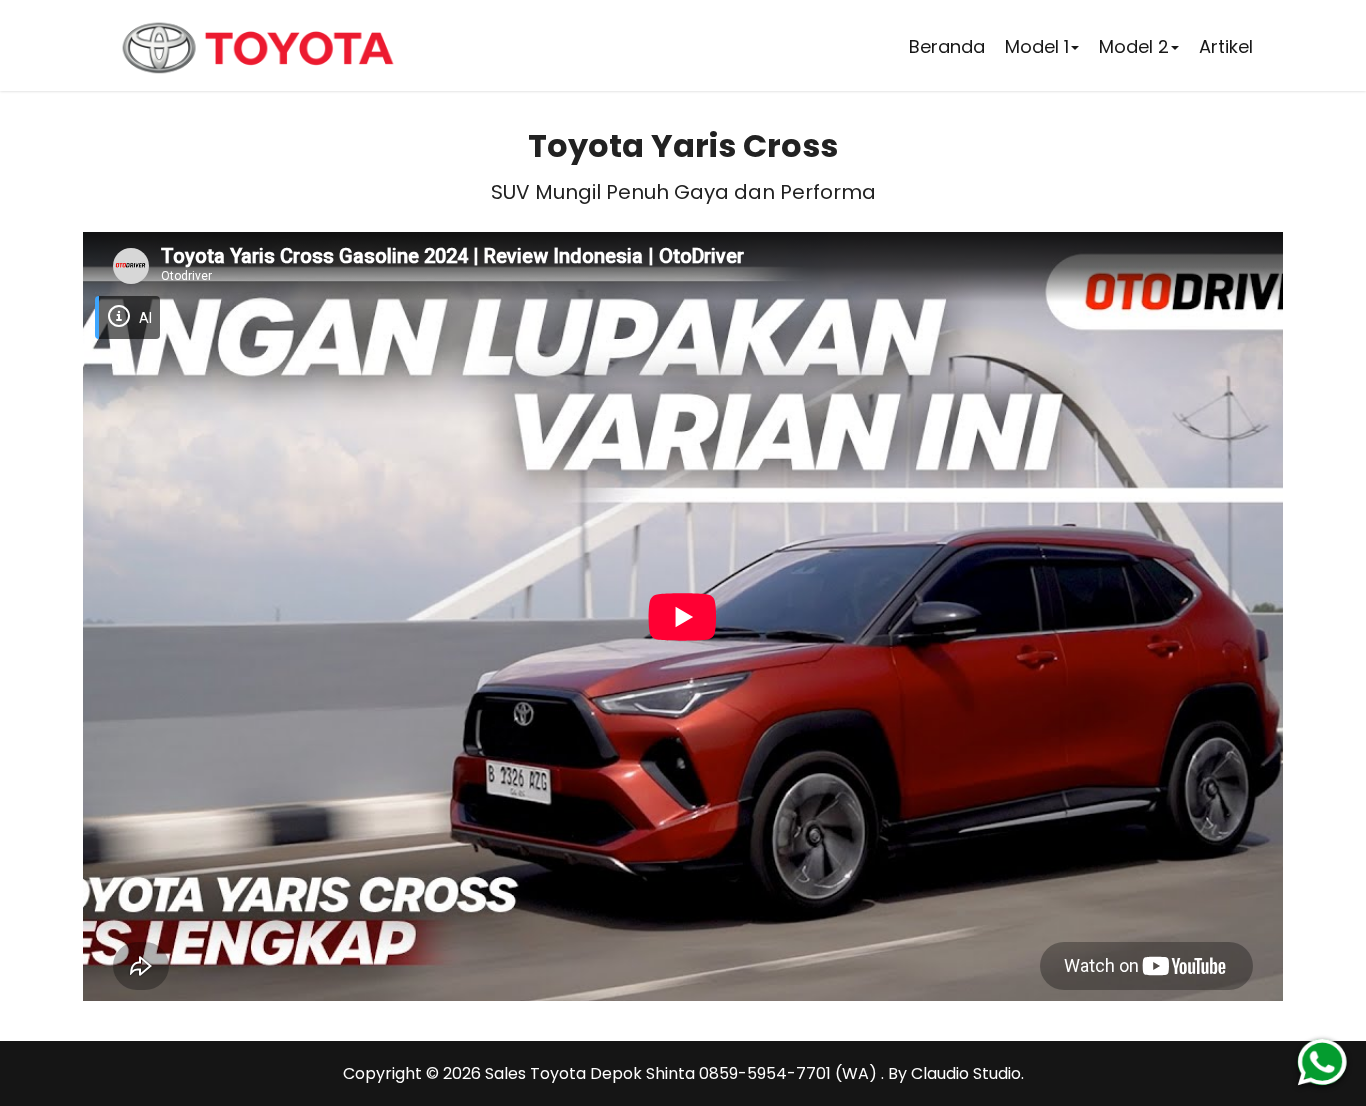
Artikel (1226, 46)
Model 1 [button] (1037, 46)
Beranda (947, 46)
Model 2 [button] (1134, 46)
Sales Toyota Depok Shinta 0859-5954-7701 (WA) (683, 1073)
